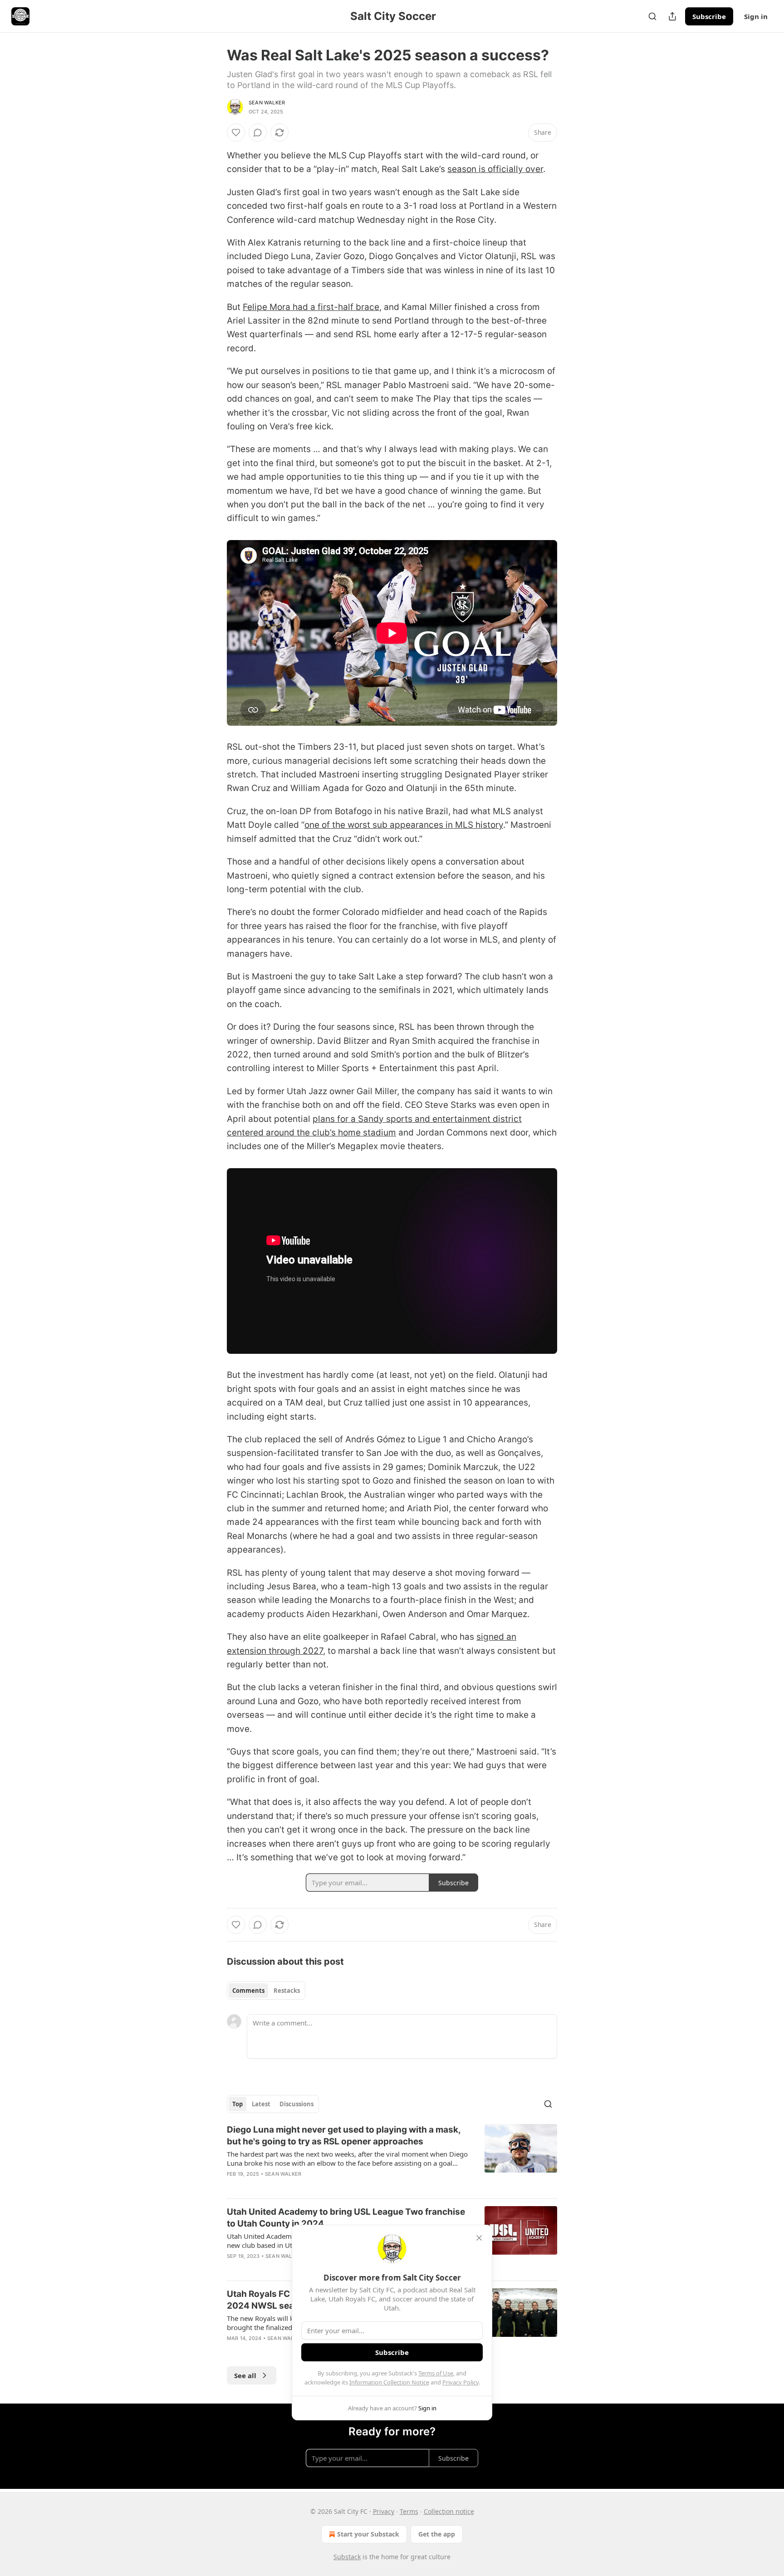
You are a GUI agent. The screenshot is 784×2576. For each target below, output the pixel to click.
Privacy (384, 2511)
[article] (392, 2158)
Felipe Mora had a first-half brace (311, 307)
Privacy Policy (461, 2382)
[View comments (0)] (258, 133)
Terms (409, 2511)
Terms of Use (436, 2373)
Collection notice (449, 2511)
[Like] (236, 133)
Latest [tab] (261, 2104)
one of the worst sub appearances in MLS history (404, 825)
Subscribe (709, 16)
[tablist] (266, 1991)
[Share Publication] (672, 16)
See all (245, 2375)
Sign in (756, 16)
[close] (479, 2238)
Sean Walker (267, 103)
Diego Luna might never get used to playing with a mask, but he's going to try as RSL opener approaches (344, 2136)
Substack (347, 2557)
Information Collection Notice (389, 2382)
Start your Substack (368, 2534)
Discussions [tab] (296, 2104)
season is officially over (495, 169)
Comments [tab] (248, 1991)
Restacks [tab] (287, 1991)
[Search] (652, 16)
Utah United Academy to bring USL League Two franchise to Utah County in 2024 (346, 2218)
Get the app (437, 2534)
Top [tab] (238, 2104)
